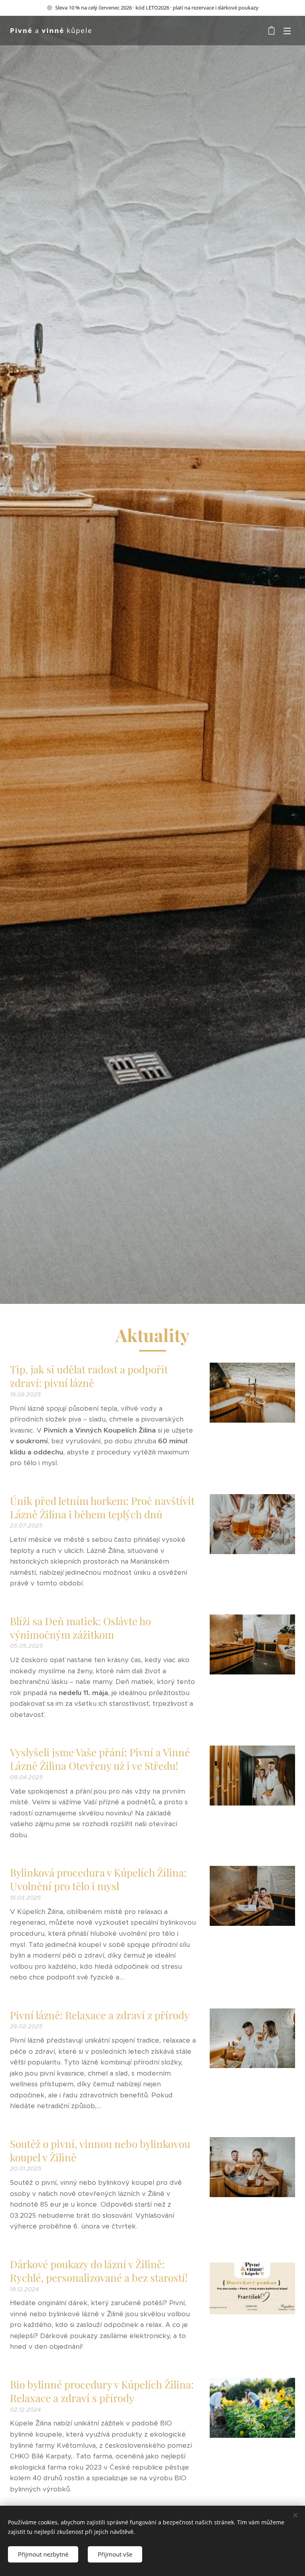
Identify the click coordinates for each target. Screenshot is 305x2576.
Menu (287, 31)
